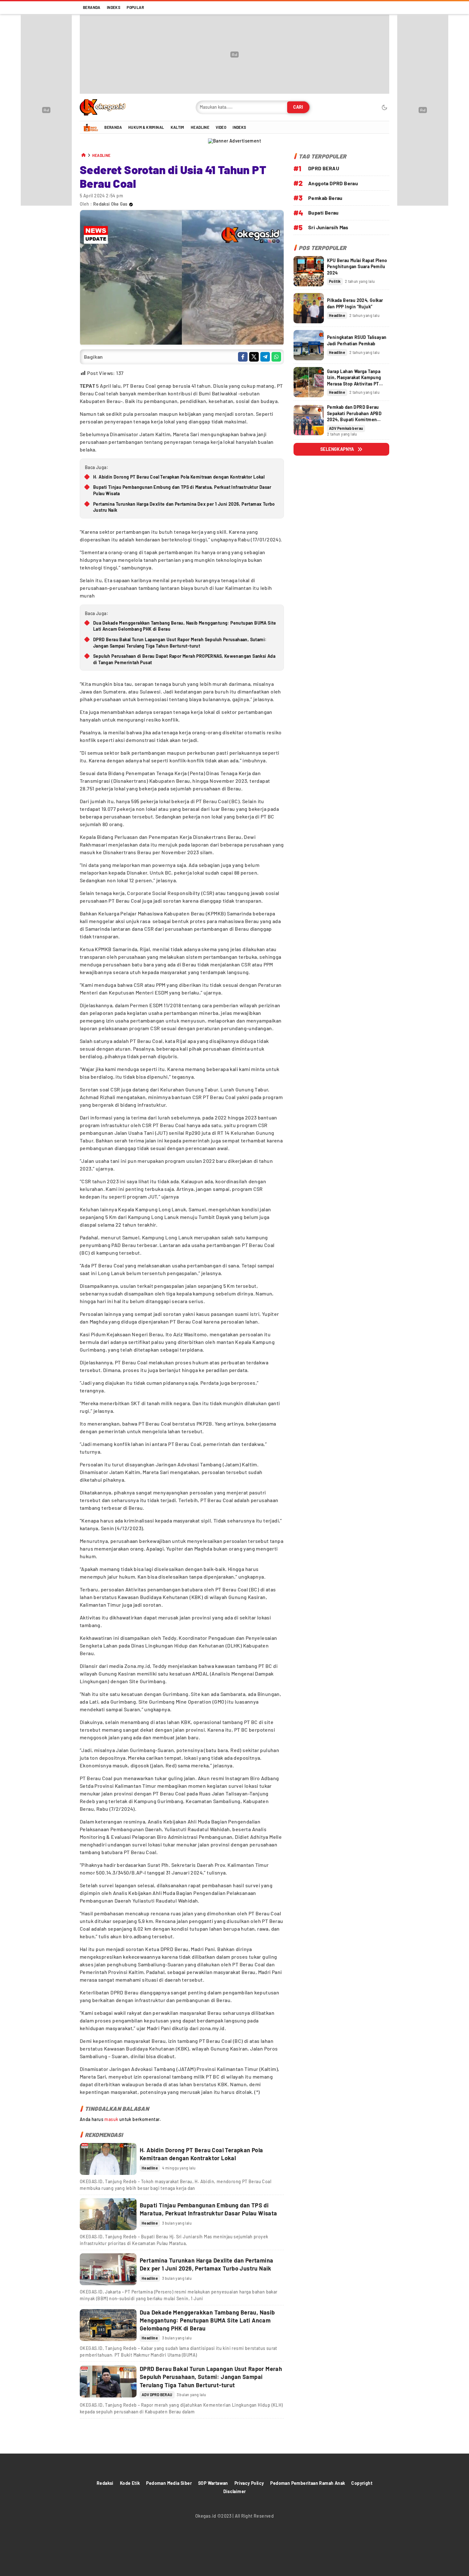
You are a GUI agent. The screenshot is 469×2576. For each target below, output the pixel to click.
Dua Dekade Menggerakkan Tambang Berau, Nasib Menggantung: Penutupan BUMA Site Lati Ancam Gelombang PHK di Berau (185, 626)
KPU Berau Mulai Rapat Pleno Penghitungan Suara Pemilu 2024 (357, 267)
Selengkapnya (337, 449)
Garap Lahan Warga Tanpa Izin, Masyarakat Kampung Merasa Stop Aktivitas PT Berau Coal (354, 381)
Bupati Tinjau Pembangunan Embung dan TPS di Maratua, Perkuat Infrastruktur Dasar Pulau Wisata (182, 490)
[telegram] (265, 357)
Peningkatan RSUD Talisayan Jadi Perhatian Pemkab (357, 340)
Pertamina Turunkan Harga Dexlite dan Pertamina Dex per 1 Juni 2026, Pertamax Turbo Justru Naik (184, 507)
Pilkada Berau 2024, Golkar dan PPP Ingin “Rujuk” (355, 303)
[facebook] (243, 357)
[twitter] (254, 357)
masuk (111, 2119)
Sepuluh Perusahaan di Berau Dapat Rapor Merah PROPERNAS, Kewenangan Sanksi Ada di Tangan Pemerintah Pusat (184, 659)
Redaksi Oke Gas (110, 204)
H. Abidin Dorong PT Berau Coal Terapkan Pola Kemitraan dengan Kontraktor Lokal (179, 477)
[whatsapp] (276, 357)
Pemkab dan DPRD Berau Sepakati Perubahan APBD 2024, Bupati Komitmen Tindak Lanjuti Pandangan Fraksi (354, 419)
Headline (101, 155)
